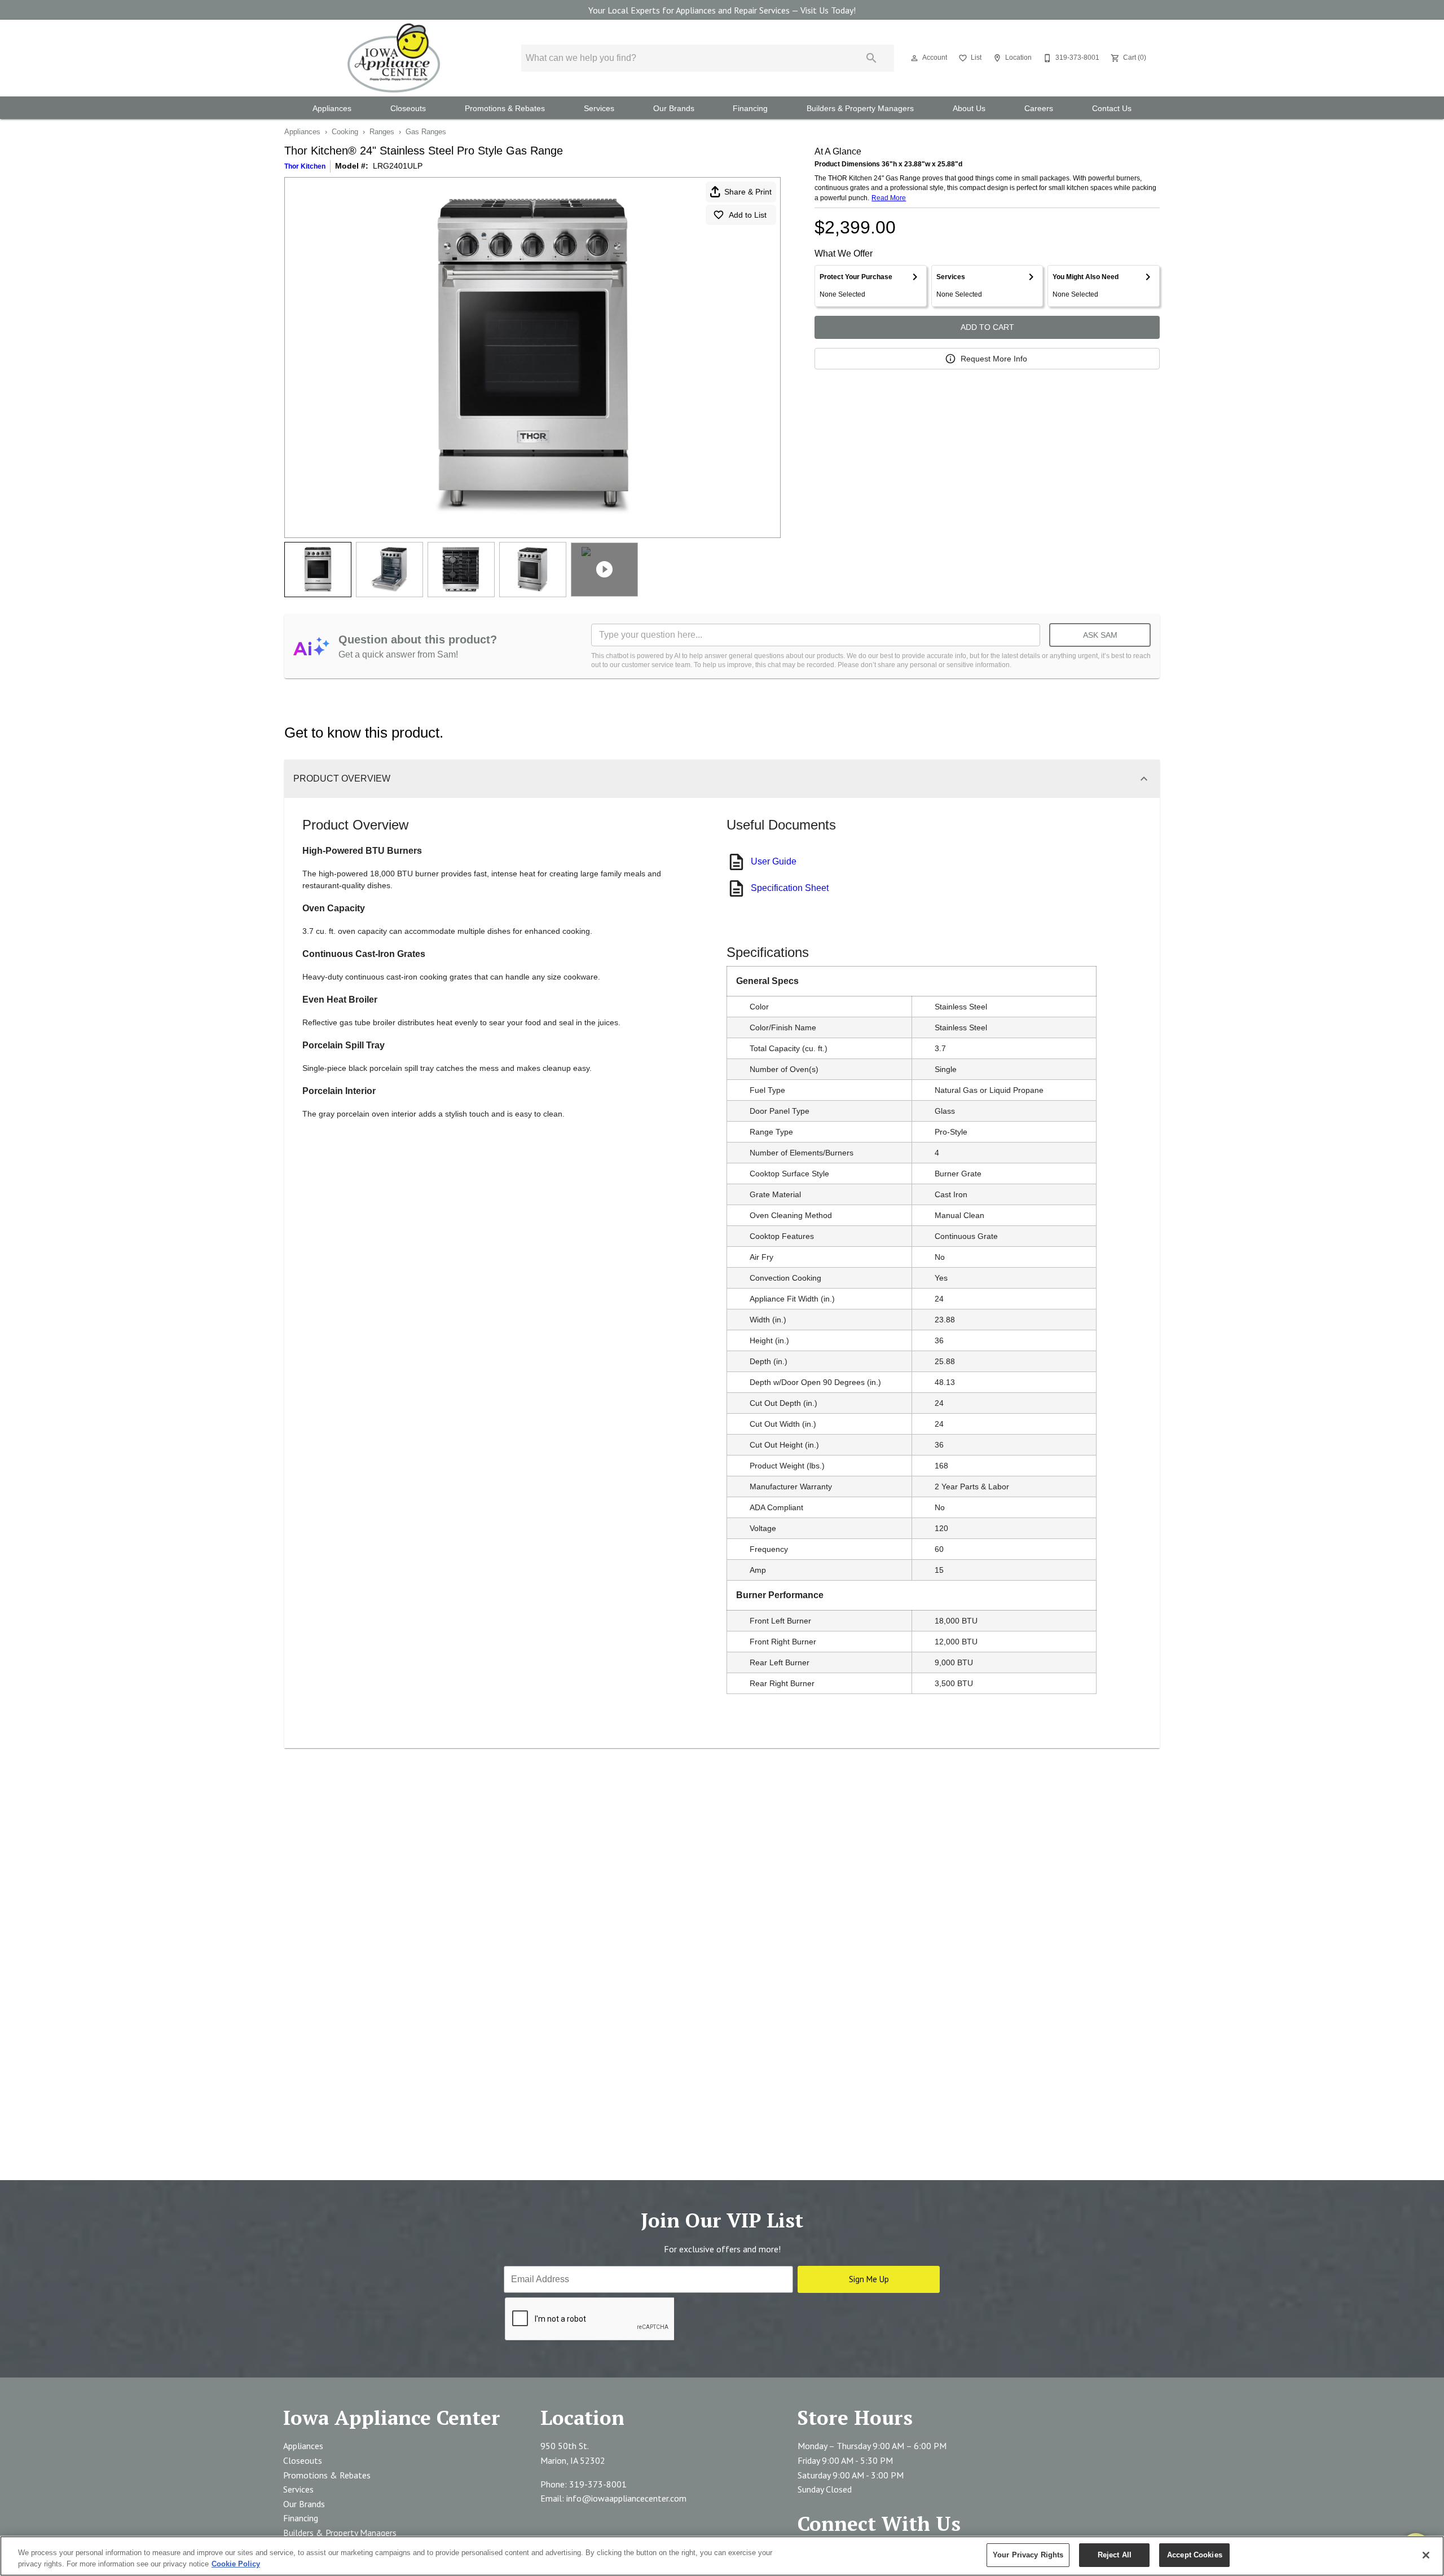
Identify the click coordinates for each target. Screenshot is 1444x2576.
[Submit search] (871, 58)
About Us (969, 109)
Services (599, 109)
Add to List (748, 215)
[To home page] (394, 58)
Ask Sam (1100, 635)
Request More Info (994, 359)
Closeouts (408, 109)
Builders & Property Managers (860, 109)
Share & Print (748, 192)
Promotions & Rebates (505, 109)
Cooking (345, 132)
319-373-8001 (598, 2484)
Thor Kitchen (305, 166)
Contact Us (1112, 109)
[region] (722, 2556)
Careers (1039, 109)
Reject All (1115, 2555)
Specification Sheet (790, 888)
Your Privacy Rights (1028, 2555)
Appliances (332, 109)
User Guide (774, 861)
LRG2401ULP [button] (398, 166)
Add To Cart (987, 327)
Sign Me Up (869, 2279)
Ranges (382, 132)
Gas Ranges (426, 132)
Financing (750, 109)
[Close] (1426, 2555)
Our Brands (674, 109)
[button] (914, 58)
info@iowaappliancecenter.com (626, 2498)
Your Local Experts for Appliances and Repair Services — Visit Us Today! (722, 10)
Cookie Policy (236, 2564)
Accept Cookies (1195, 2555)
